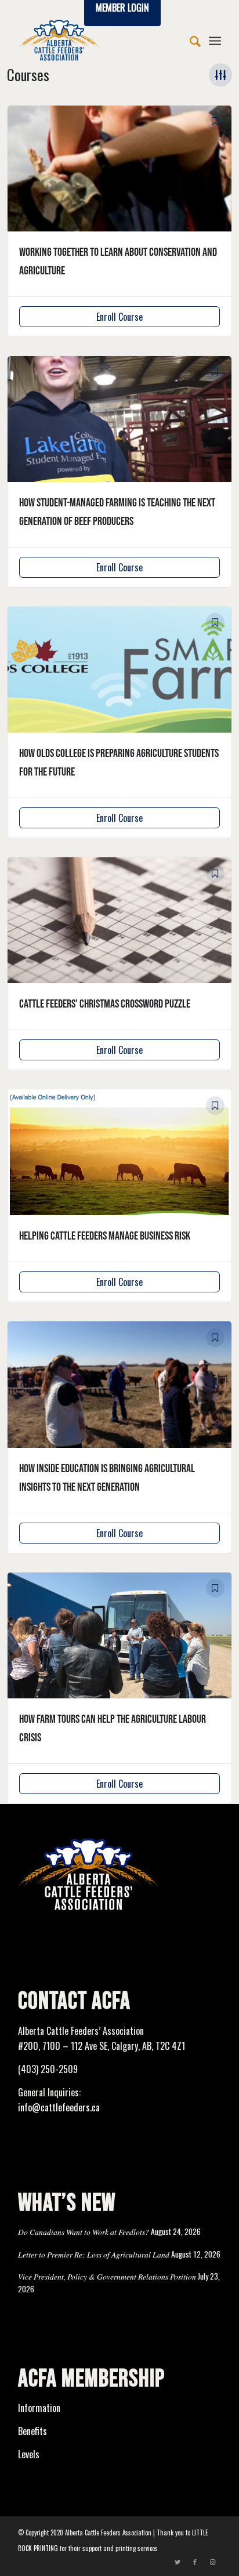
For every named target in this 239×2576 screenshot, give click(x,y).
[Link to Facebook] (195, 2561)
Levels (29, 2454)
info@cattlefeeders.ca (59, 2107)
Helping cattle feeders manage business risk (105, 1236)
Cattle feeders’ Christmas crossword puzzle (105, 1004)
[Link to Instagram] (212, 2561)
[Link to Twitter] (178, 2561)
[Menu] (215, 40)
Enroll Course (119, 317)
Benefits (32, 2431)
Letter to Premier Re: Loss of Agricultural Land (94, 2254)
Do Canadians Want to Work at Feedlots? (84, 2232)
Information (39, 2408)
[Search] (189, 40)
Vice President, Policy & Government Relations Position (107, 2276)
